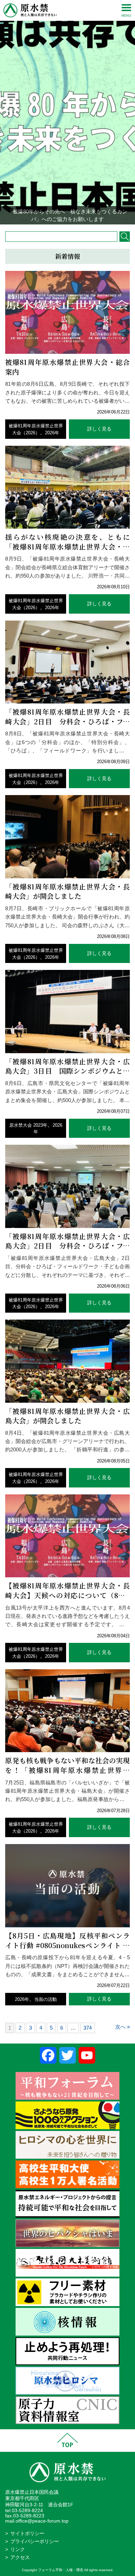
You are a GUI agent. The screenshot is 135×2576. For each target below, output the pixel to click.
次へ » (123, 2027)
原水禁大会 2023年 (28, 1125)
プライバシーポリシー (35, 2541)
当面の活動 (46, 1999)
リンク (18, 2549)
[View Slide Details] (67, 112)
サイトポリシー (27, 2534)
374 (88, 2028)
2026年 (52, 433)
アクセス (20, 2557)
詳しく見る (99, 429)
